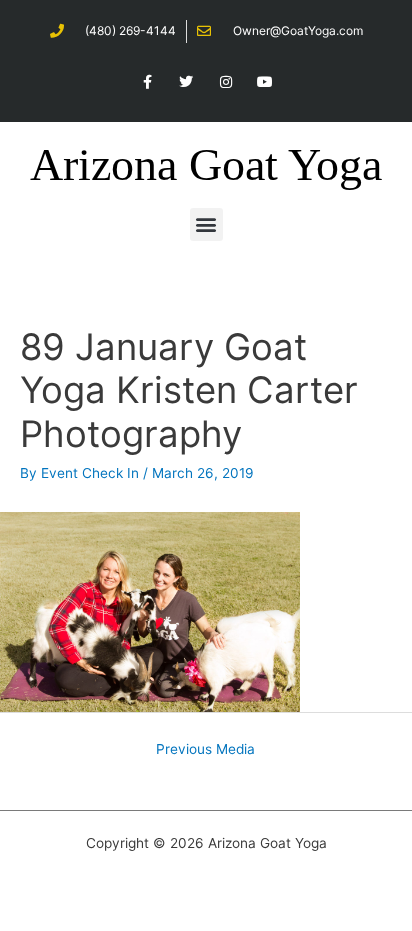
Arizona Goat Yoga (206, 164)
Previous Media (205, 749)
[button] (206, 224)
